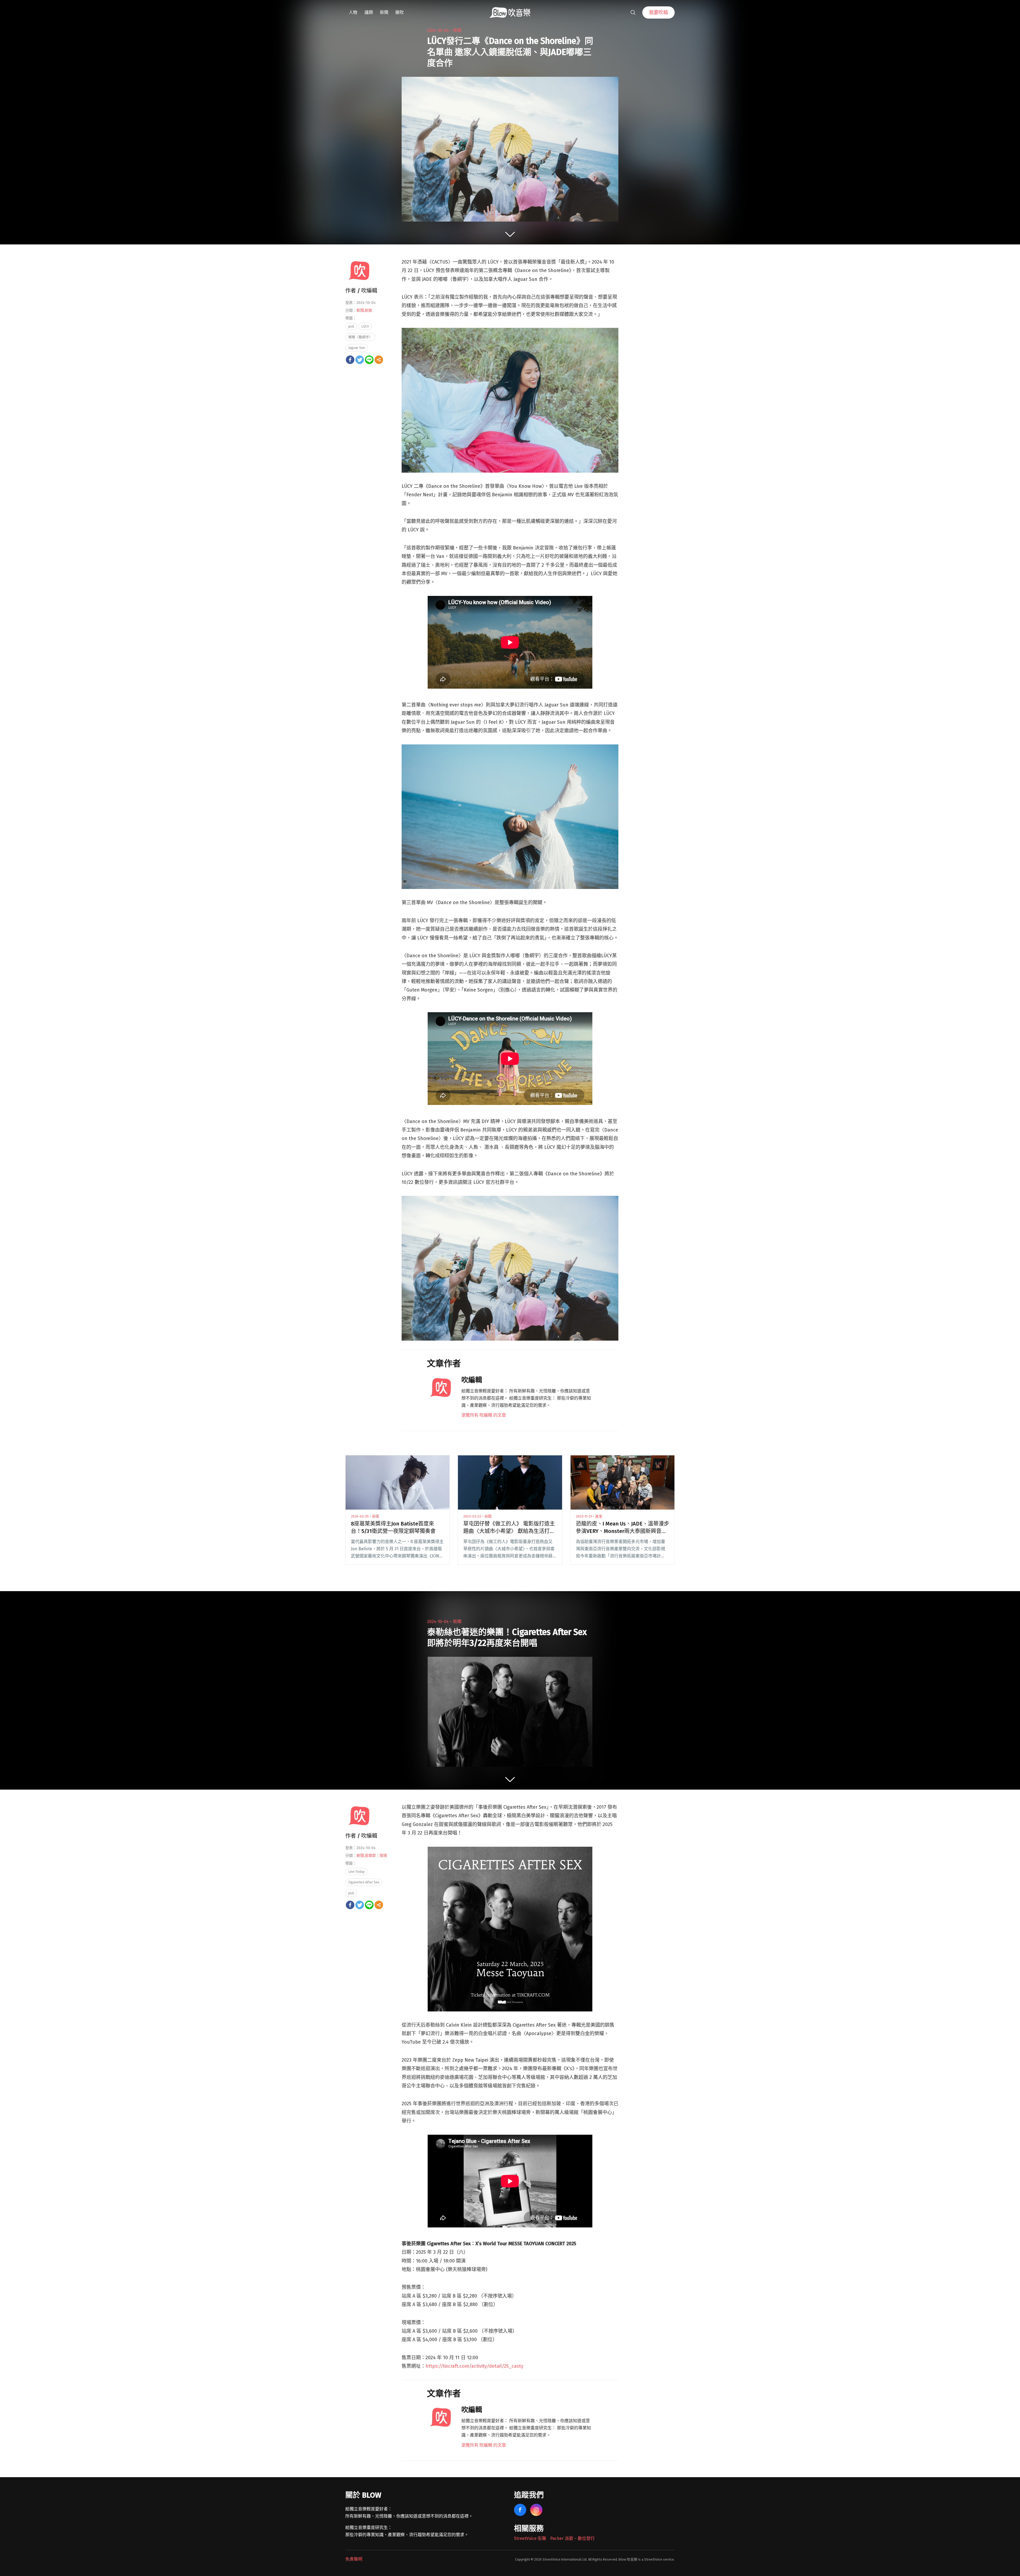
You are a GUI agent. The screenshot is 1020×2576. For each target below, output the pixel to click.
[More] (379, 360)
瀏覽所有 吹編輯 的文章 (484, 1415)
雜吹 (399, 12)
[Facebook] (350, 360)
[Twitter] (360, 360)
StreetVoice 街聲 (530, 2538)
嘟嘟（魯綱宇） (360, 337)
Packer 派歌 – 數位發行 (572, 2538)
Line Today (356, 1872)
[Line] (369, 360)
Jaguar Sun (357, 348)
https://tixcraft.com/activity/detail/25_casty (474, 2366)
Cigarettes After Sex (364, 1882)
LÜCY (365, 326)
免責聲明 (354, 2559)
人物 (353, 12)
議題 (369, 12)
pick (351, 326)
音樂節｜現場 (376, 1856)
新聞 (384, 12)
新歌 (368, 310)
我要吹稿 (658, 12)
